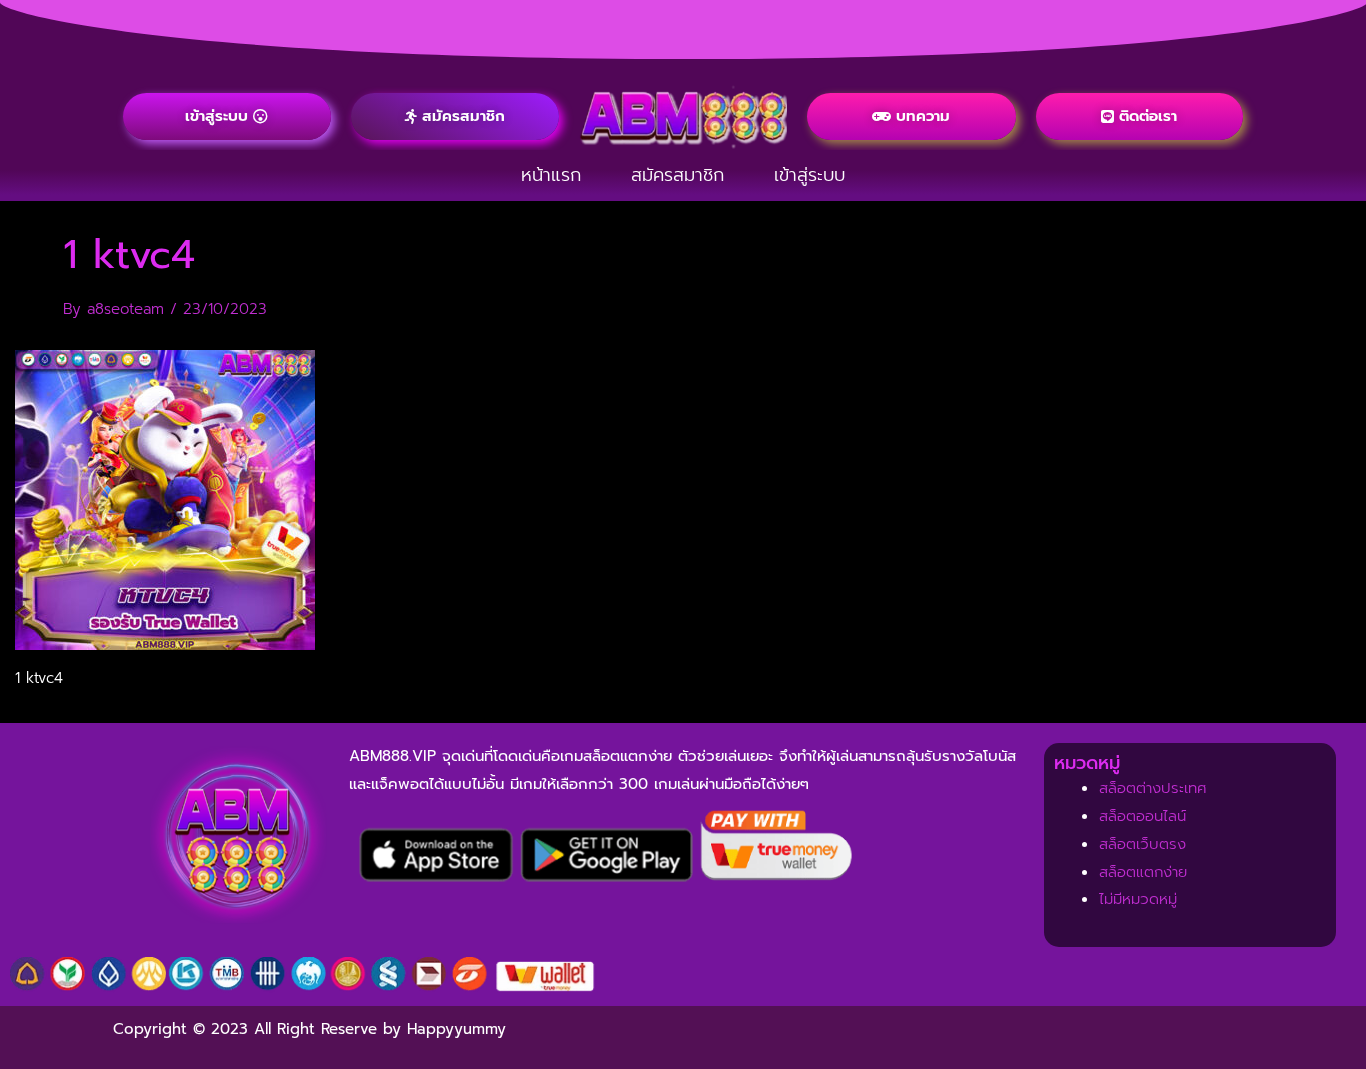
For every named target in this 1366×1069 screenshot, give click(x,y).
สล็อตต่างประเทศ (1153, 788)
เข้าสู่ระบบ (809, 175)
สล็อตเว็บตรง (1142, 844)
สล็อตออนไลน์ (1142, 816)
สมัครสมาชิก (677, 175)
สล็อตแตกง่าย (1143, 872)
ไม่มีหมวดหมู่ (1138, 899)
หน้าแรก (551, 175)
